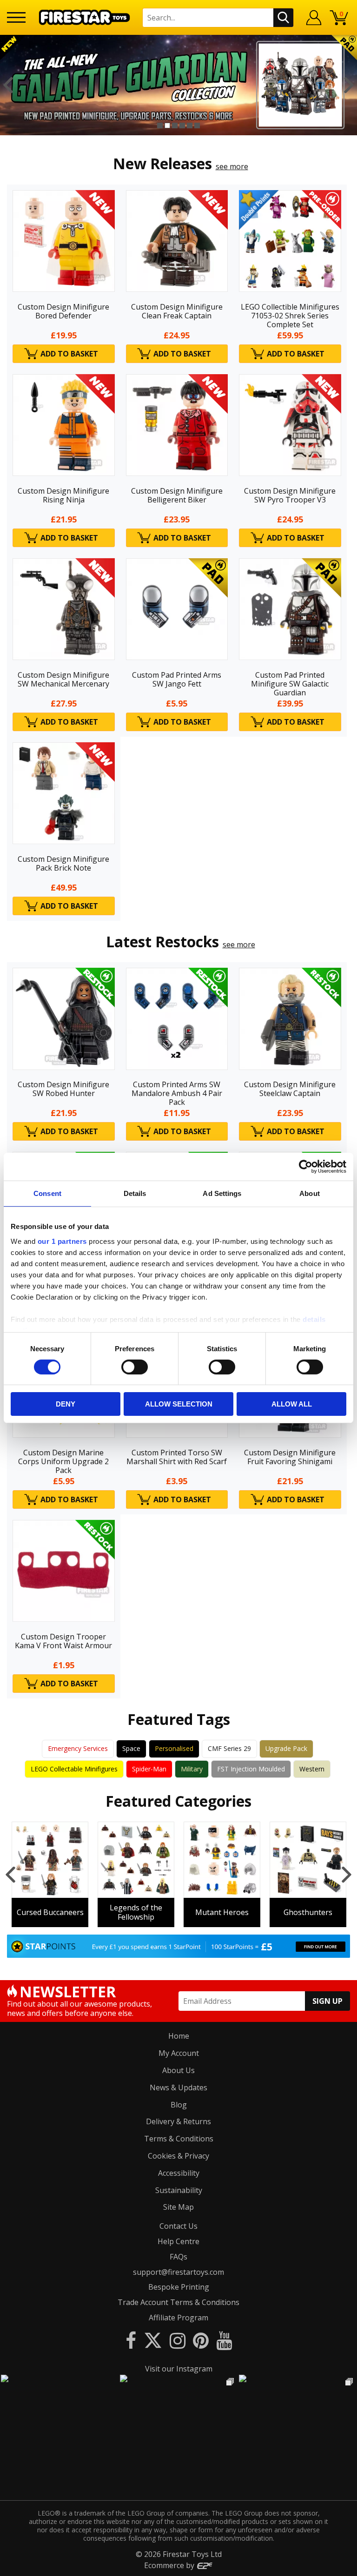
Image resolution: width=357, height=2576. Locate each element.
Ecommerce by (170, 2565)
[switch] (135, 1367)
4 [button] (182, 125)
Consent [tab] (47, 1193)
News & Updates (178, 2087)
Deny (66, 1404)
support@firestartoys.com (178, 2272)
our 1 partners (62, 1241)
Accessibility (179, 2173)
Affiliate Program (178, 2318)
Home (179, 2036)
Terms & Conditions (179, 2139)
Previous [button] (8, 85)
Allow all (292, 1404)
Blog (179, 2105)
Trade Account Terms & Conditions (178, 2302)
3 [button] (175, 125)
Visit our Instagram (179, 2369)
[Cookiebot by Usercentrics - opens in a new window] (306, 1167)
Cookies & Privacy (178, 2156)
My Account (179, 2053)
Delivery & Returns (178, 2121)
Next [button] (349, 85)
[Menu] (16, 17)
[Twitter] (153, 2340)
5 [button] (190, 125)
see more (232, 166)
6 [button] (197, 125)
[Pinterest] (201, 2340)
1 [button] (160, 125)
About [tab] (310, 1193)
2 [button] (167, 125)
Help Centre (178, 2241)
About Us (178, 2070)
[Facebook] (131, 2340)
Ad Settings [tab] (222, 1193)
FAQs (178, 2257)
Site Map (178, 2207)
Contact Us (178, 2226)
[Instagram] (178, 2340)
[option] (178, 85)
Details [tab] (135, 1193)
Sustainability (179, 2190)
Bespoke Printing (179, 2287)
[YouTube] (224, 2340)
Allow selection (179, 1404)
